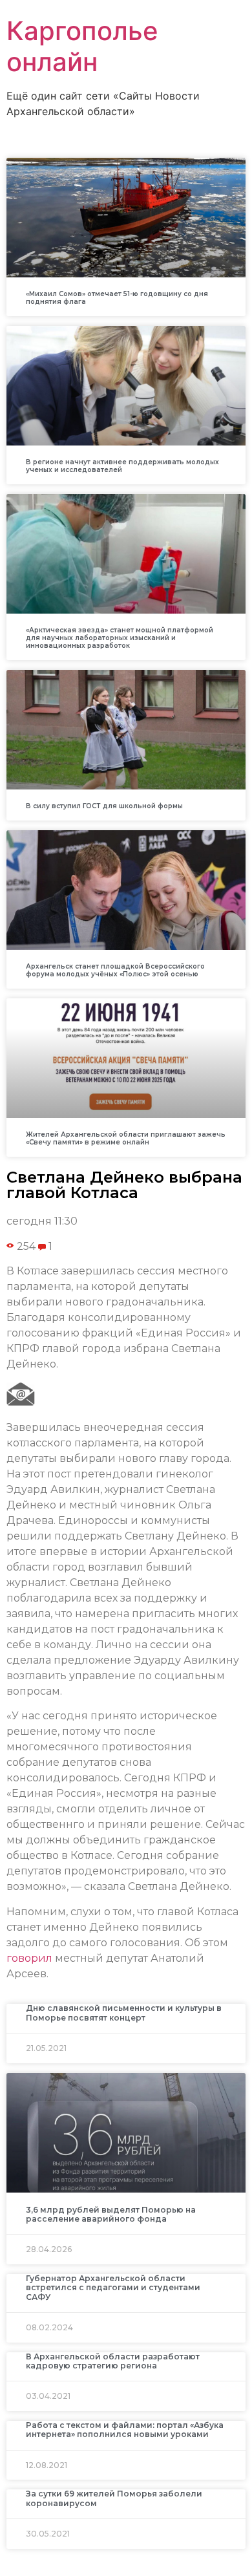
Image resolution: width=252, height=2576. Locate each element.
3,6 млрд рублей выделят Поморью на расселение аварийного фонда (111, 2214)
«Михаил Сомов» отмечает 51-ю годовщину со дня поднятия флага (117, 298)
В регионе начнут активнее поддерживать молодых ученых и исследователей (122, 466)
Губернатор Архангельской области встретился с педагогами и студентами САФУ (113, 2288)
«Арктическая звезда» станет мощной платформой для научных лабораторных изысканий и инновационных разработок (120, 638)
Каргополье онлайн (82, 46)
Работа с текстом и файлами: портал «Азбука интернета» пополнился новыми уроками (125, 2430)
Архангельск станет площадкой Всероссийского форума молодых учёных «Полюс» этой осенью (115, 970)
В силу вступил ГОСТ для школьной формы (104, 806)
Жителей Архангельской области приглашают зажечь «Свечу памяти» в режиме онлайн (126, 1138)
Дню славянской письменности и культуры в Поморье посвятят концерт (124, 2013)
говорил (29, 1958)
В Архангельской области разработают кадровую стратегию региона (113, 2361)
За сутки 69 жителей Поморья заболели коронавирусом (114, 2498)
